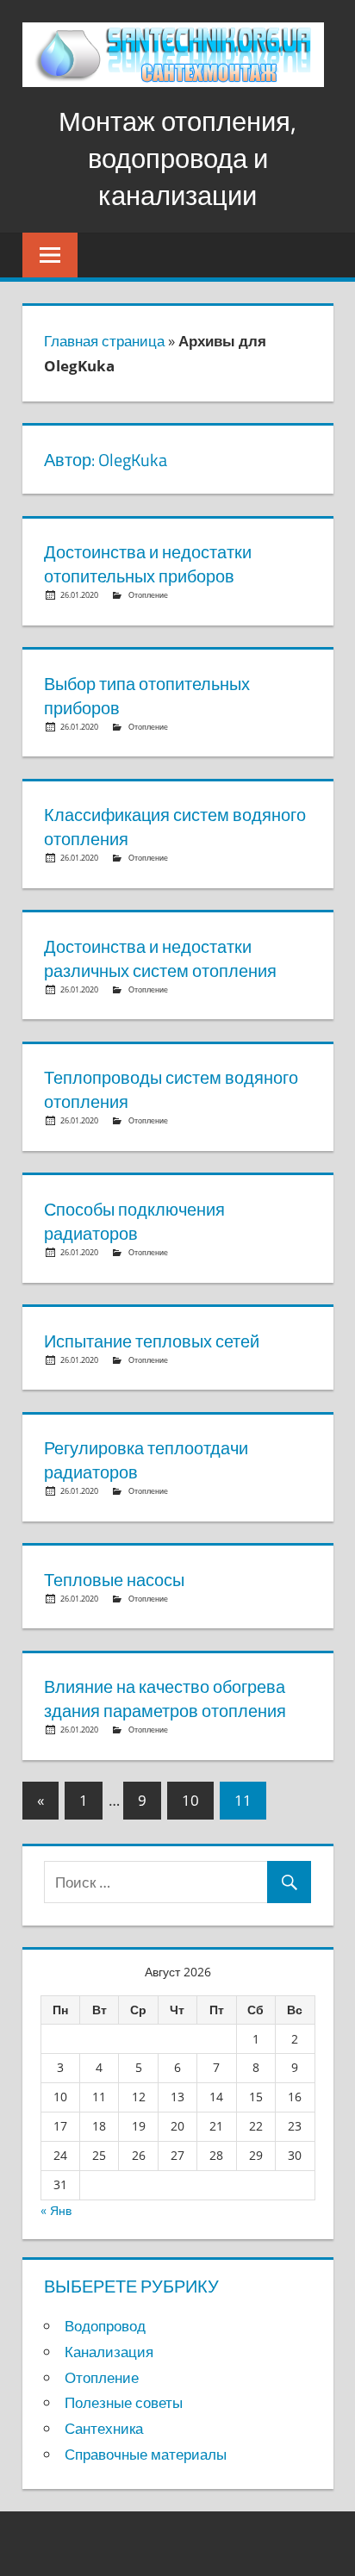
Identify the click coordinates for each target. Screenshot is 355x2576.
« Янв (56, 2210)
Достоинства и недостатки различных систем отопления (160, 958)
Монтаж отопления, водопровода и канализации (177, 159)
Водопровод (105, 2326)
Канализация (109, 2352)
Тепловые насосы (114, 1580)
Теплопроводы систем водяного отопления (171, 1089)
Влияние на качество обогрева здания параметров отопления (165, 1699)
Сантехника (104, 2428)
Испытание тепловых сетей (152, 1341)
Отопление (148, 595)
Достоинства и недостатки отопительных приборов (148, 564)
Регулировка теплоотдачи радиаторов (146, 1460)
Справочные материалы (146, 2454)
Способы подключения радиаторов (134, 1221)
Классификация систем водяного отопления (175, 827)
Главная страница (104, 341)
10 (190, 1800)
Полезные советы (124, 2402)
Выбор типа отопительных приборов (147, 696)
